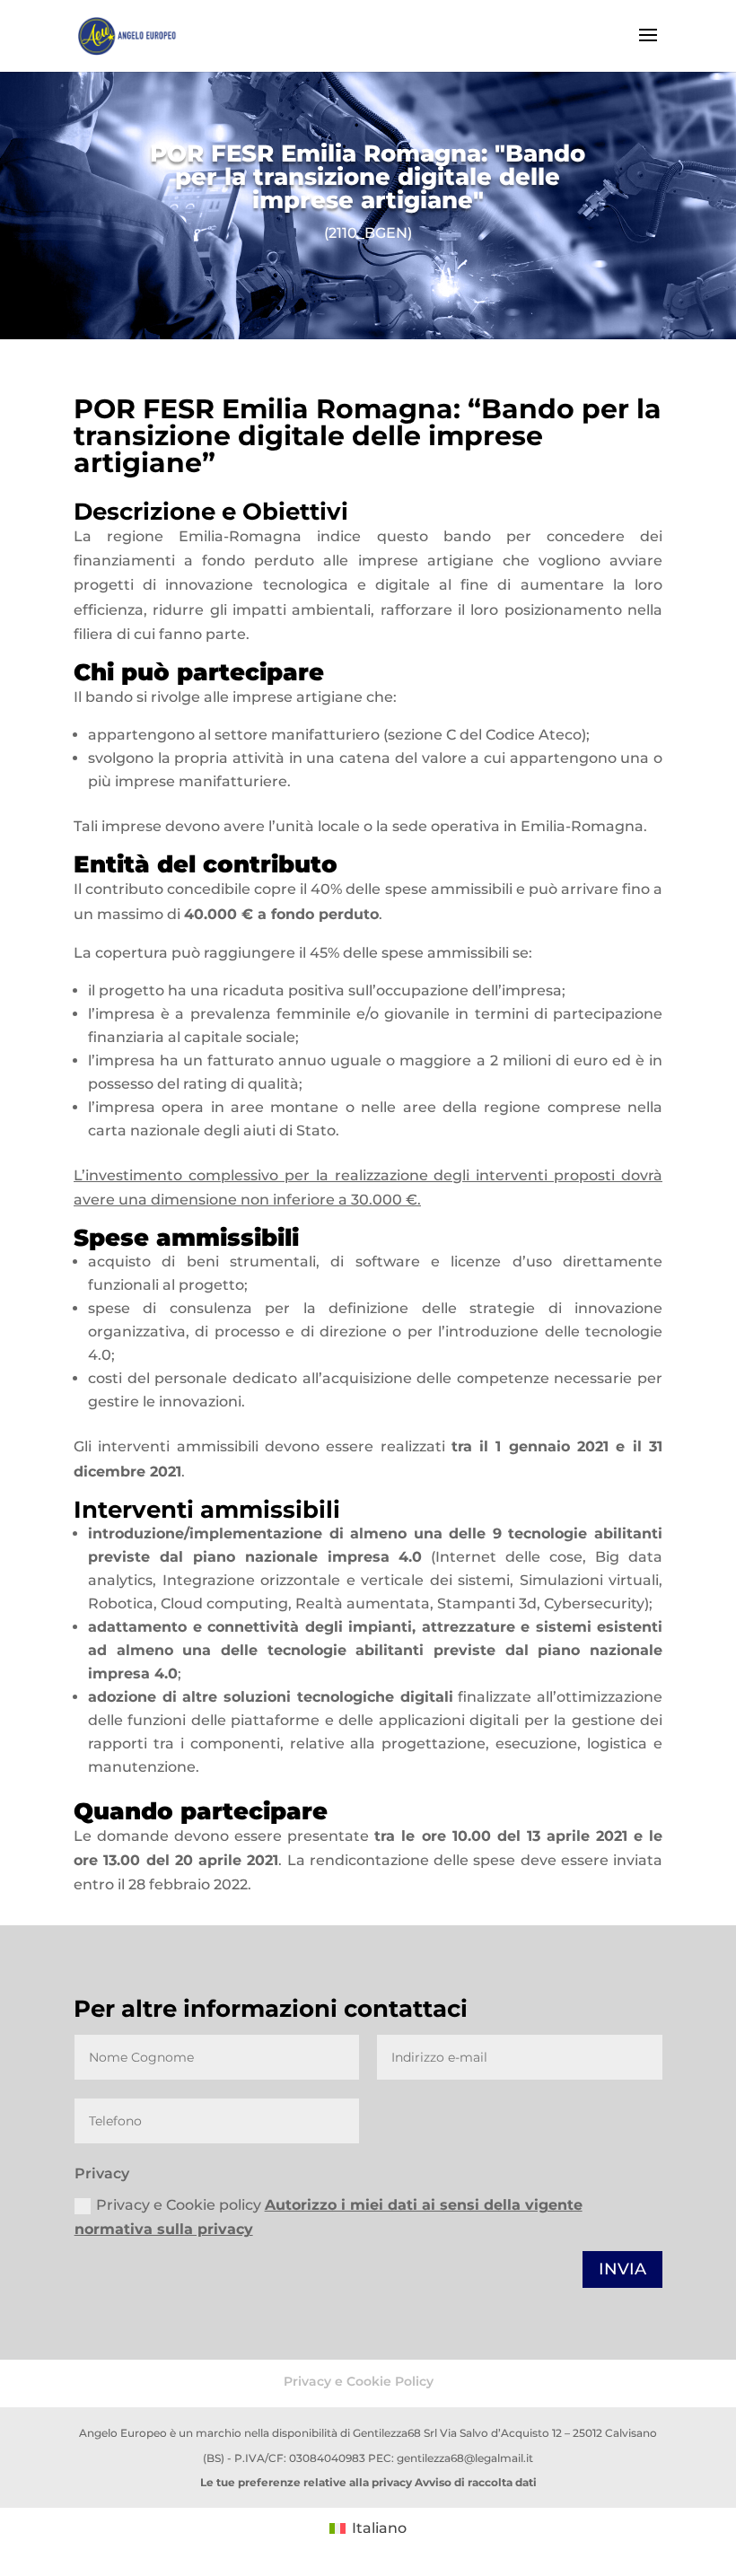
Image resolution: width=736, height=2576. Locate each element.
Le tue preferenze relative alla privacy (306, 2482)
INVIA (622, 2269)
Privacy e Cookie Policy (359, 2381)
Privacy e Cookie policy (329, 2217)
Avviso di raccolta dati (476, 2482)
